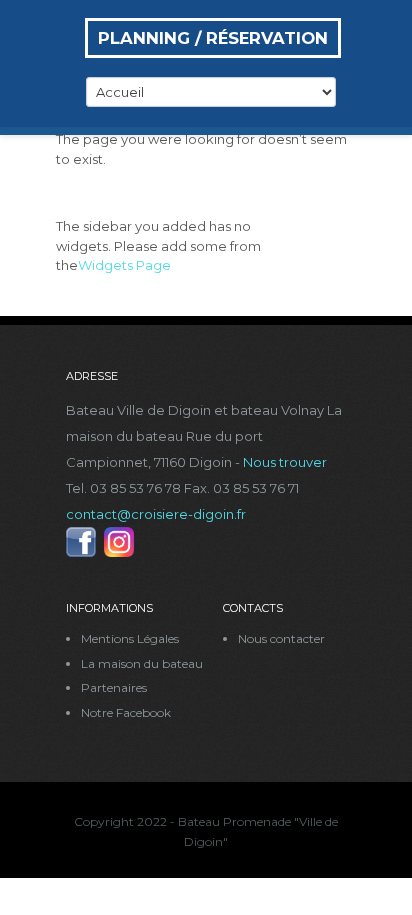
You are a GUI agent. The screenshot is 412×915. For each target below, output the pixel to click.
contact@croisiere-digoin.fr (156, 514)
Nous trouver (285, 462)
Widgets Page (124, 265)
